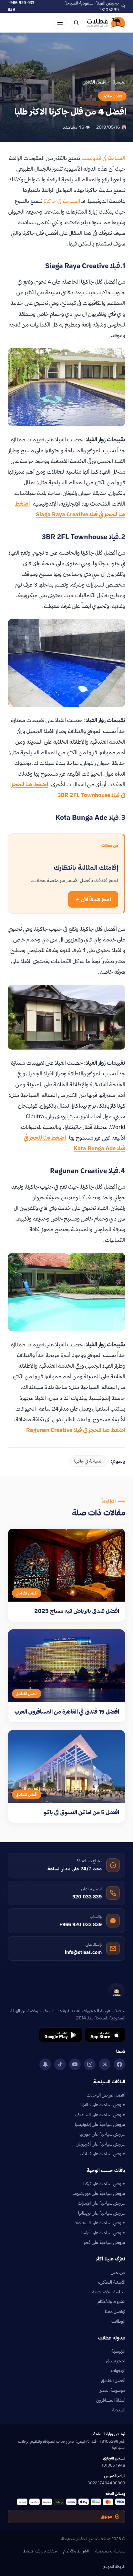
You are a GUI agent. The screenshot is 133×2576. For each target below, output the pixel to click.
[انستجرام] (90, 2064)
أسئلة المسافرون (111, 2400)
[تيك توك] (60, 2064)
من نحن (118, 2272)
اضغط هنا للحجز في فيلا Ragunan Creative (76, 1430)
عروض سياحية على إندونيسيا (100, 2124)
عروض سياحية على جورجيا (102, 2134)
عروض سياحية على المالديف (100, 2115)
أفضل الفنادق (113, 2380)
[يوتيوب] (75, 2064)
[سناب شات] (45, 2064)
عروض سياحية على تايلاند (103, 2154)
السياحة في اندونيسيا (103, 158)
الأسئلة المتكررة (112, 2282)
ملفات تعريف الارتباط (40, 2551)
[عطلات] (106, 23)
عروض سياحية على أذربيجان (101, 2144)
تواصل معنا (115, 2311)
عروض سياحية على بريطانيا (102, 2213)
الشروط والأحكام (111, 2301)
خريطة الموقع (114, 2566)
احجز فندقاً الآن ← (93, 899)
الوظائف (118, 2321)
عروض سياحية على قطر (105, 2242)
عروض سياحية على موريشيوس (98, 2193)
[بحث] (76, 23)
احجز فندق (116, 2361)
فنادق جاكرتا (112, 96)
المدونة (119, 2410)
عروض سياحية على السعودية (100, 2223)
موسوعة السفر (113, 2390)
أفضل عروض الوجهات (106, 2095)
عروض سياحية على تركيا (104, 2184)
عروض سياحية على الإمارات (102, 2203)
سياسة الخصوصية (109, 2292)
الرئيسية (120, 82)
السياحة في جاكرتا (62, 201)
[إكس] (105, 2064)
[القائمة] (60, 23)
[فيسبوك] (119, 2064)
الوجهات (118, 2370)
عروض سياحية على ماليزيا (103, 2105)
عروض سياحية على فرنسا (103, 2233)
